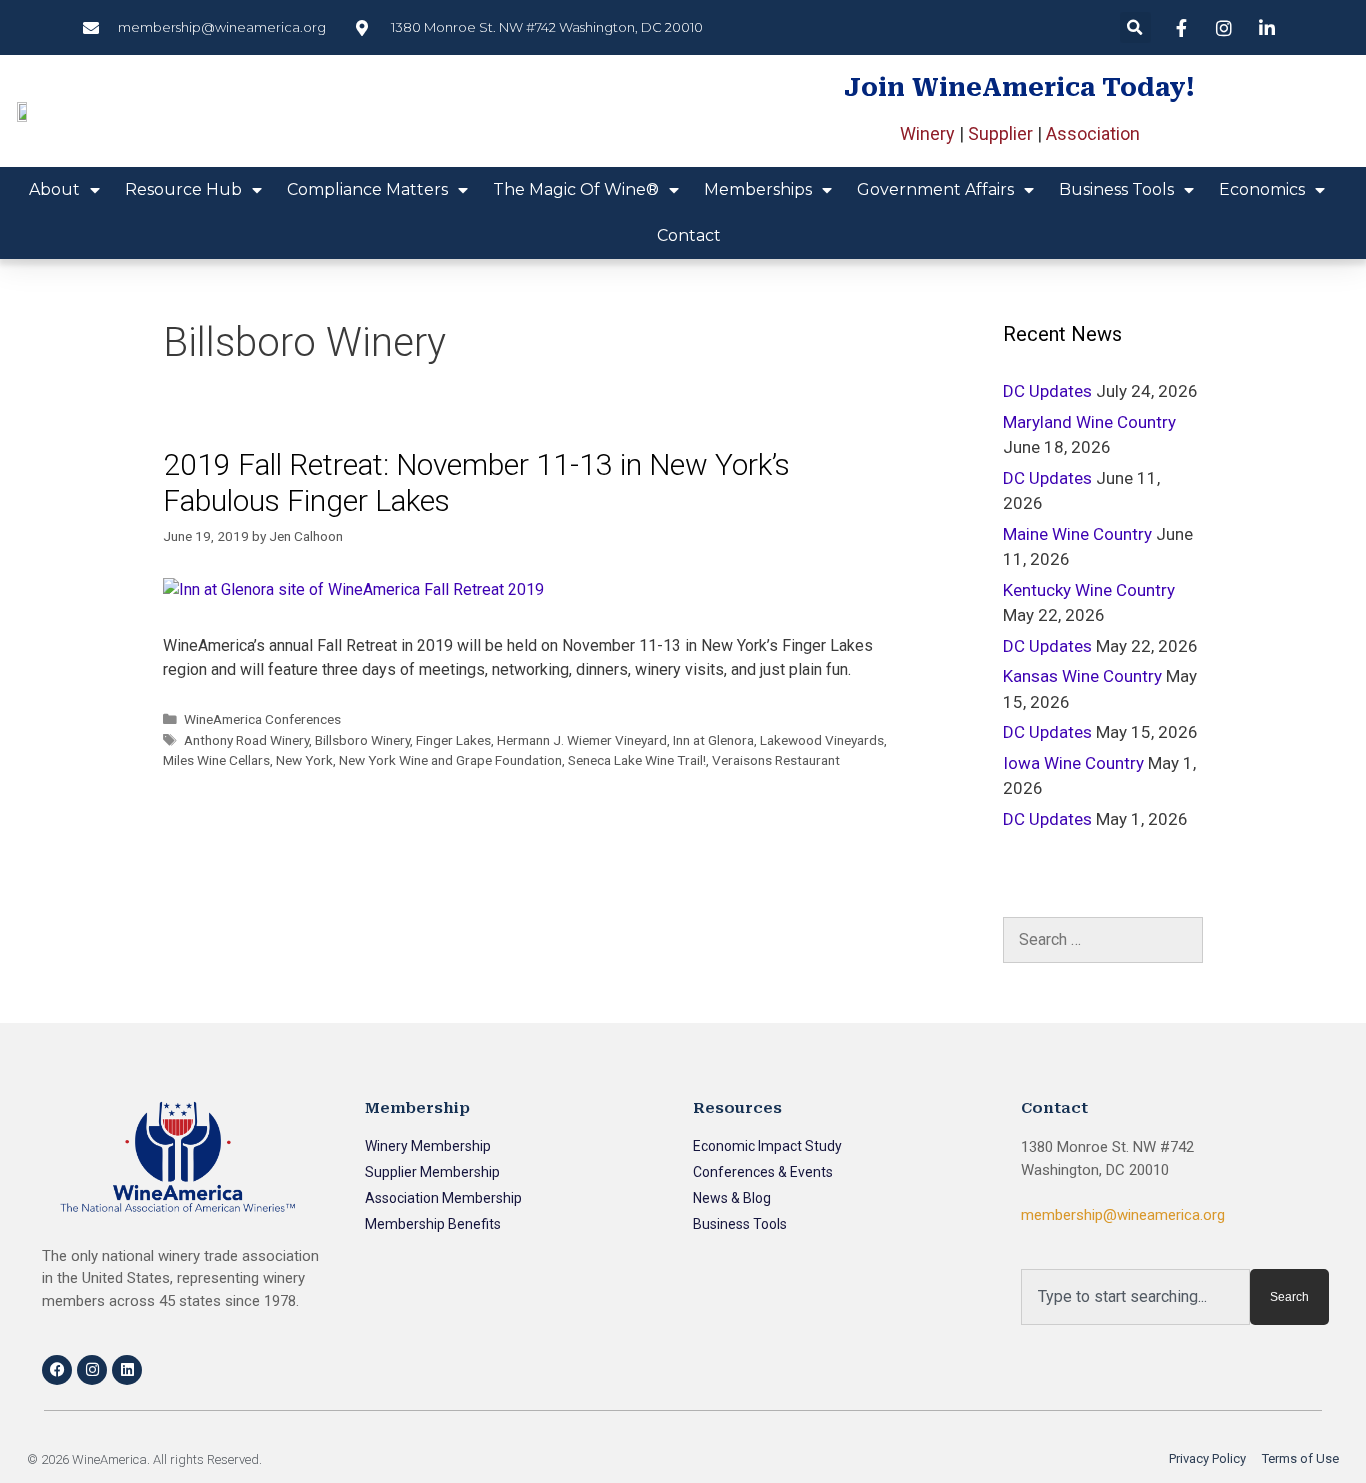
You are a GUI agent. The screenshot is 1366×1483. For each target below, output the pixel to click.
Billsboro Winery (362, 740)
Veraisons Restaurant (776, 760)
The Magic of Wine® (576, 189)
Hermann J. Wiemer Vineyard (582, 740)
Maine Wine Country (1077, 534)
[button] (1135, 27)
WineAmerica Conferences (262, 719)
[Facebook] (57, 1370)
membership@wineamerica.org (1123, 1215)
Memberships (758, 189)
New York (304, 760)
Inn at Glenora (713, 740)
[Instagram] (92, 1370)
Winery (927, 133)
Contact (689, 235)
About (54, 189)
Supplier (1000, 133)
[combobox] (1135, 1297)
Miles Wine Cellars (216, 760)
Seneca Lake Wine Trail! (637, 760)
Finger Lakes (453, 740)
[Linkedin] (127, 1370)
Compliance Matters (367, 189)
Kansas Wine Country (1082, 676)
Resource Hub (183, 189)
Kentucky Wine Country (1089, 590)
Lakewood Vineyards (822, 740)
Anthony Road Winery (246, 740)
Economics (1262, 189)
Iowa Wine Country (1073, 763)
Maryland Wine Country (1089, 422)
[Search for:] (1103, 940)
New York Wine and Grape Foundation (450, 760)
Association (1093, 133)
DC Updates (1047, 391)
